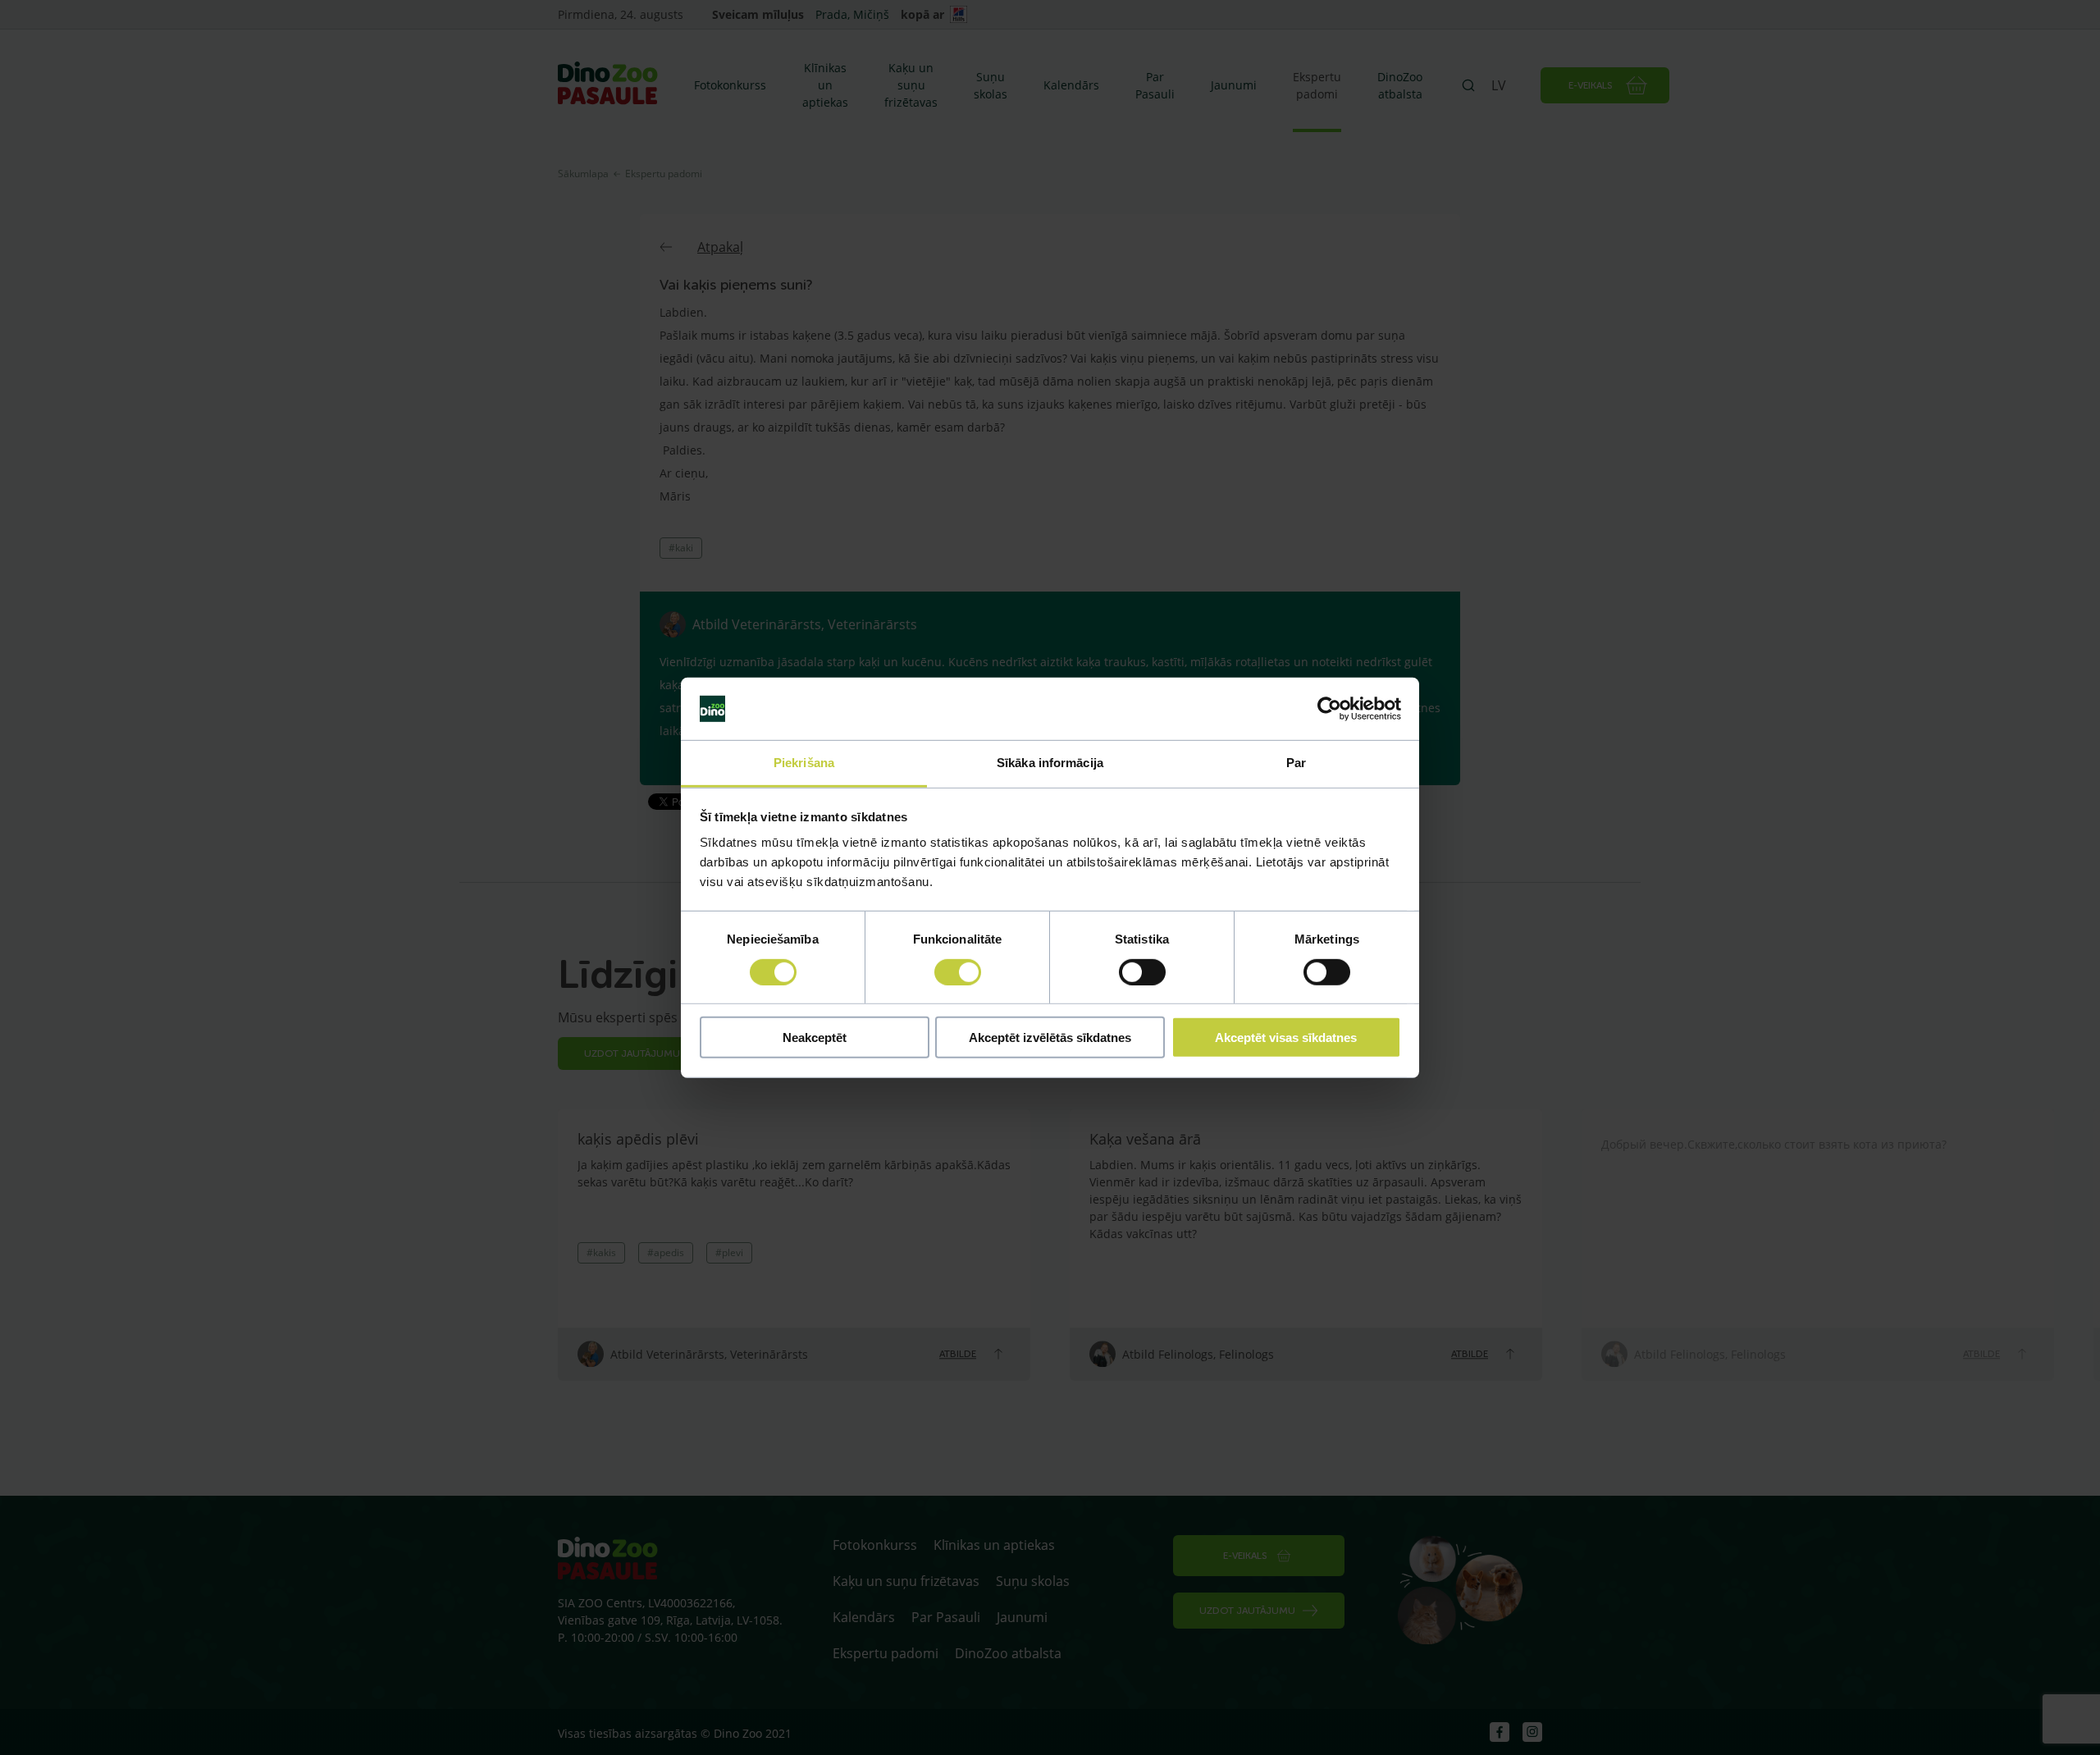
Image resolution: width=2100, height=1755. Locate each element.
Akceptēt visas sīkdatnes (1286, 1037)
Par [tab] (1296, 763)
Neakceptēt (815, 1037)
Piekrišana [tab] (804, 763)
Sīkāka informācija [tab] (1050, 763)
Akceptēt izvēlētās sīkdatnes (1050, 1037)
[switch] (958, 971)
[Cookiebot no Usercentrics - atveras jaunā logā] (1329, 709)
